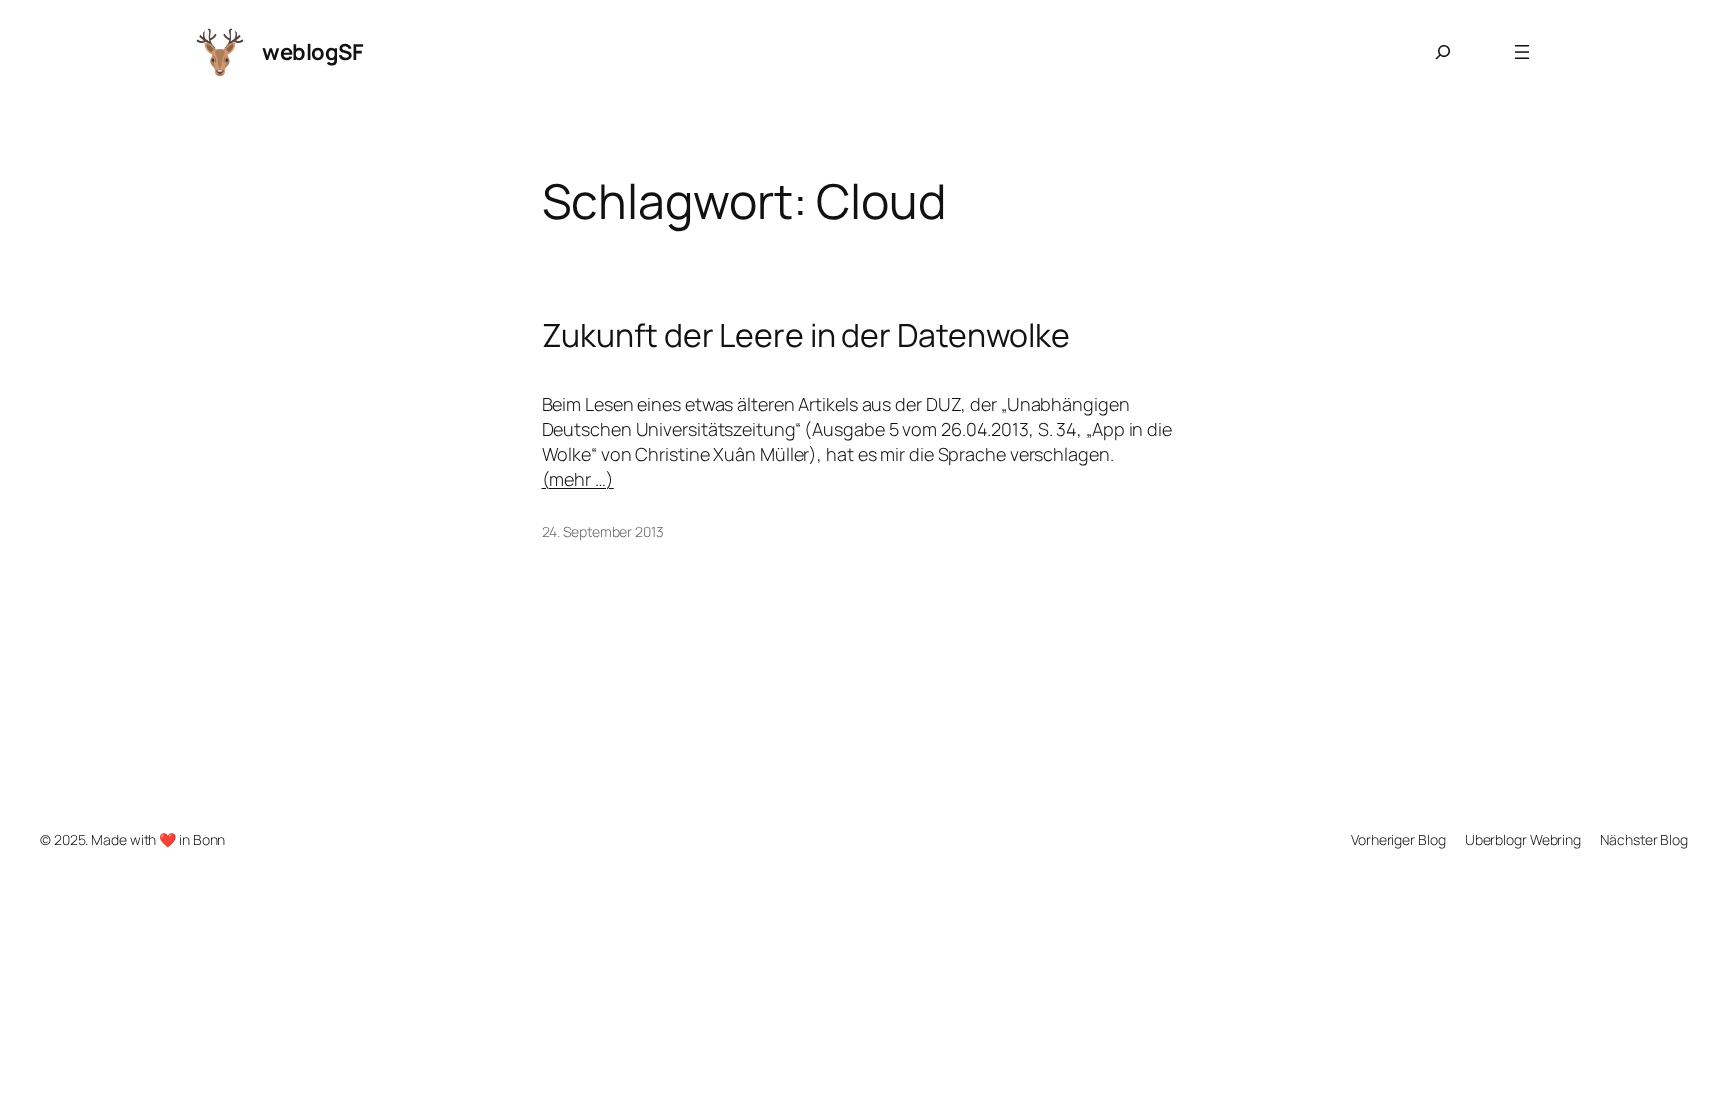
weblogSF (312, 52)
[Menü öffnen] (1522, 52)
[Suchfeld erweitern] (1443, 52)
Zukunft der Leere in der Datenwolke (806, 335)
